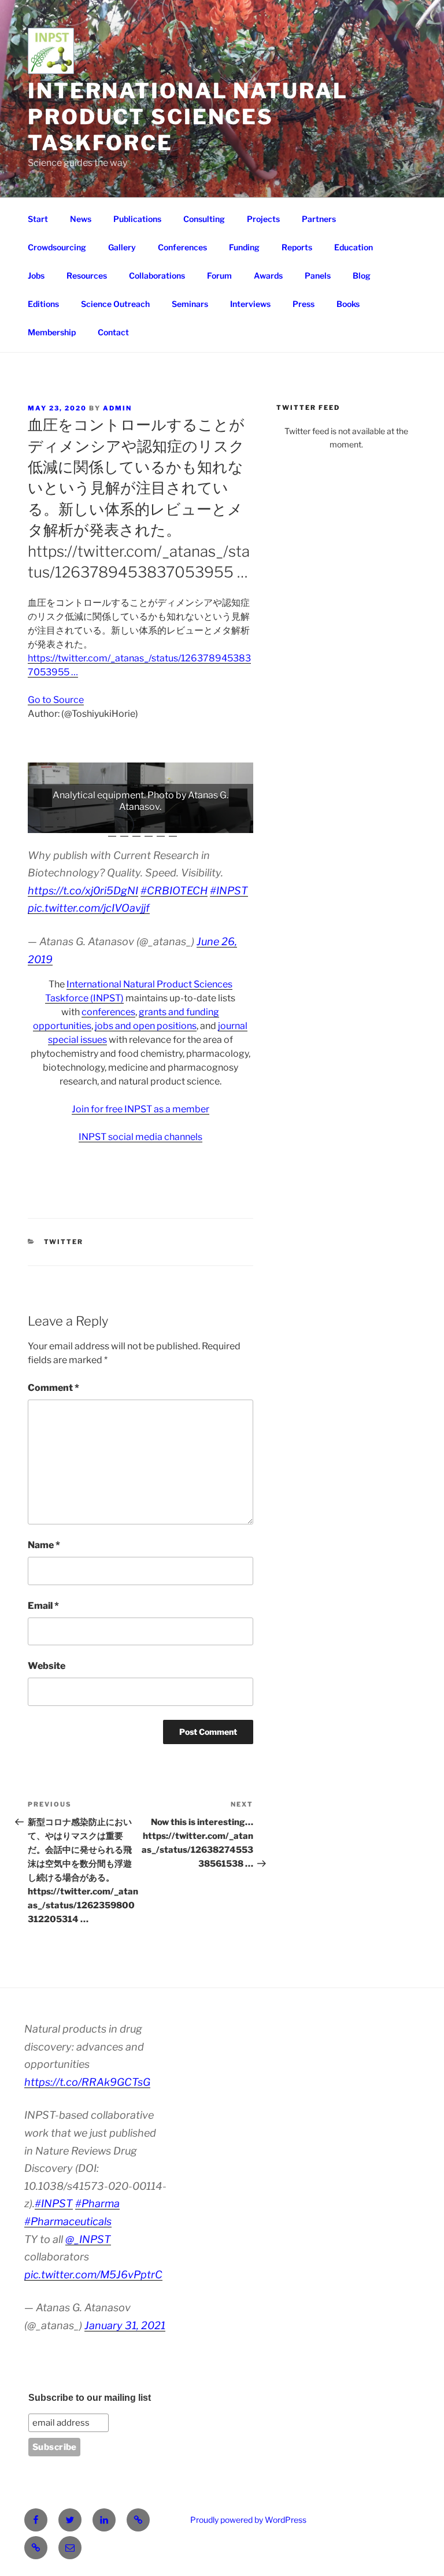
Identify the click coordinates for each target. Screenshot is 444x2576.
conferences (108, 1012)
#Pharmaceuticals (68, 2221)
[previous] (43, 798)
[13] (183, 823)
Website (47, 1666)
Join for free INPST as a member (140, 1109)
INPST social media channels (140, 1137)
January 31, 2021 (125, 2325)
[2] (49, 823)
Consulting (204, 219)
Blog (362, 275)
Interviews (250, 304)
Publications (137, 219)
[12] (171, 823)
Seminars (190, 304)
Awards (268, 275)
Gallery (122, 247)
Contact (113, 332)
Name (44, 1545)
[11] (158, 823)
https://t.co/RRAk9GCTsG (87, 2082)
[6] (98, 823)
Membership (52, 332)
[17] (231, 823)
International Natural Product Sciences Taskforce (188, 117)
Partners (319, 219)
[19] (112, 832)
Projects (263, 219)
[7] (110, 823)
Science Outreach (115, 304)
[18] (243, 823)
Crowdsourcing (57, 247)
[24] (173, 832)
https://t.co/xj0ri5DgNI (83, 891)
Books (348, 304)
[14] (195, 823)
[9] (134, 823)
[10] (146, 823)
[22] (149, 832)
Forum (219, 275)
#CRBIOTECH (174, 891)
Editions (43, 304)
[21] (136, 832)
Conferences (182, 247)
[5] (86, 823)
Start (38, 219)
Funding (244, 247)
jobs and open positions (146, 1026)
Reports (297, 247)
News (81, 219)
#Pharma (97, 2203)
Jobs (36, 275)
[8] (122, 823)
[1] (37, 823)
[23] (161, 832)
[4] (73, 823)
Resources (87, 275)
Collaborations (157, 275)
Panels (318, 275)
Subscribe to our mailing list (90, 2398)
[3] (61, 823)
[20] (124, 832)
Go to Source (56, 700)
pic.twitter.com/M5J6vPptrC (93, 2275)
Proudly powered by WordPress (248, 2520)
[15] (207, 823)
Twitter (64, 1242)
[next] (238, 798)
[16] (219, 823)
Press (304, 304)
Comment (53, 1388)
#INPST (229, 891)
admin (117, 408)
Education (354, 247)
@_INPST (88, 2239)
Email (43, 1606)
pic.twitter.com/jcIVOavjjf (89, 908)
